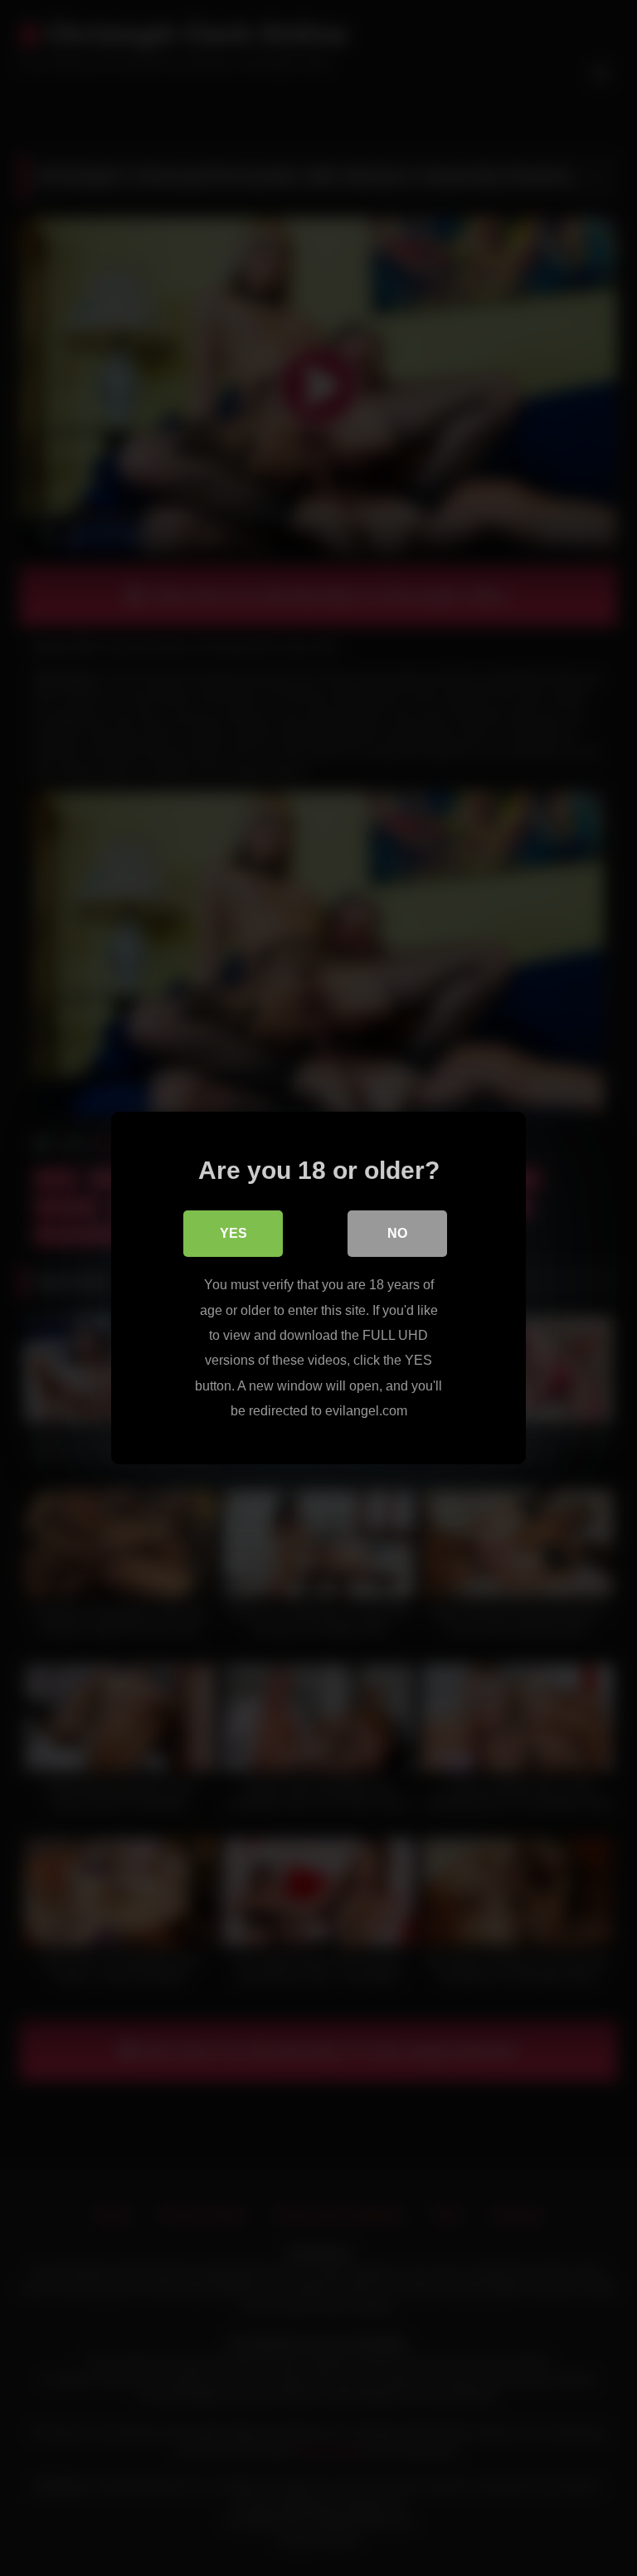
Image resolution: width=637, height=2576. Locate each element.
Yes (233, 1233)
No (397, 1233)
